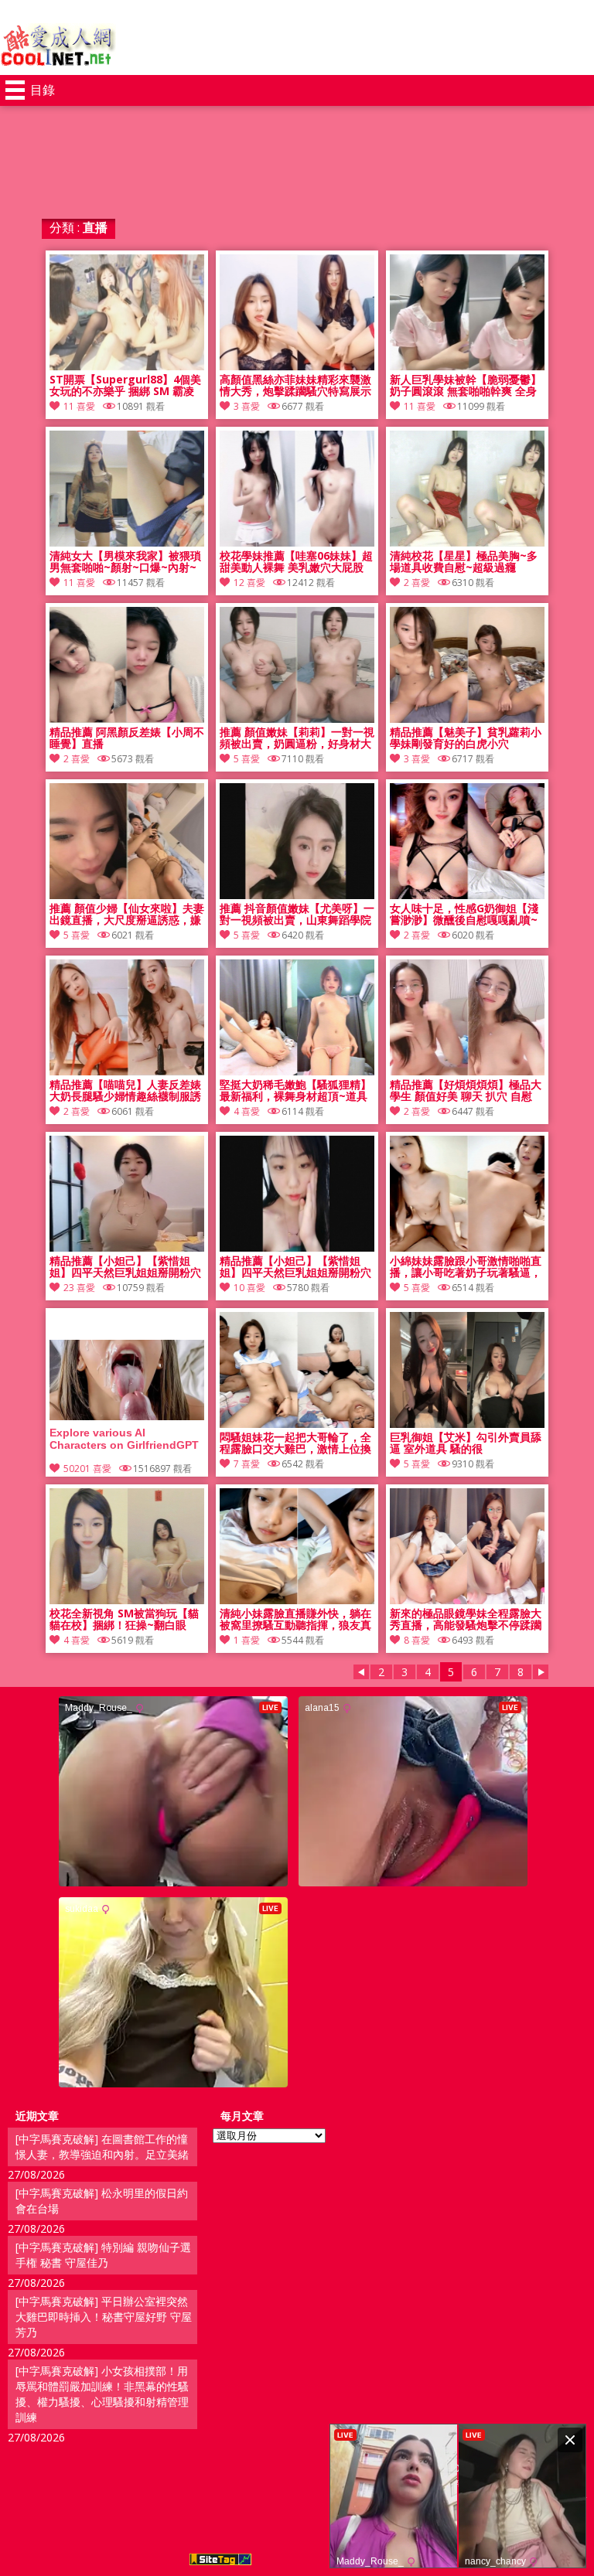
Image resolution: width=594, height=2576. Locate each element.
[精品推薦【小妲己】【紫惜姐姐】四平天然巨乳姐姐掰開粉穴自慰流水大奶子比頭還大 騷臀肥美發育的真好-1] (297, 1247)
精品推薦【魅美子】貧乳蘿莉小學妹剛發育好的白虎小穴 (466, 738)
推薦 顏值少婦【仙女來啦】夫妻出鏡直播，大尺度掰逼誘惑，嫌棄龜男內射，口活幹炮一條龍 (127, 915)
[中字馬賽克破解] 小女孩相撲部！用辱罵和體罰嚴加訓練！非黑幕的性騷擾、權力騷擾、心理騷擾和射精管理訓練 (102, 2394)
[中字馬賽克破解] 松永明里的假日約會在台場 (102, 2201)
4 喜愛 (247, 1111)
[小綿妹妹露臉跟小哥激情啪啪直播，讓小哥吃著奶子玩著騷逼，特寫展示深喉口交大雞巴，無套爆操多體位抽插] (467, 1247)
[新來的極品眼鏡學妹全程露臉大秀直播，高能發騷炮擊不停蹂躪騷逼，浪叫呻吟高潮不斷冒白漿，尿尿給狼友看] (467, 1600)
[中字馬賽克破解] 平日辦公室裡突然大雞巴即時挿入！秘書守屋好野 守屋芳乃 (104, 2317)
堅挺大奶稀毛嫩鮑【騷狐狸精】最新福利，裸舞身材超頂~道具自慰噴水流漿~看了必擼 (295, 1091)
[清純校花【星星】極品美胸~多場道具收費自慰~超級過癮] (467, 542)
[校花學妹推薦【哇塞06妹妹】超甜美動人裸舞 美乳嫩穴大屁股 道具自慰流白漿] (297, 542)
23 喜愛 (79, 1288)
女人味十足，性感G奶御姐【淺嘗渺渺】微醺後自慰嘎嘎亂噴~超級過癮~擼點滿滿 (464, 915)
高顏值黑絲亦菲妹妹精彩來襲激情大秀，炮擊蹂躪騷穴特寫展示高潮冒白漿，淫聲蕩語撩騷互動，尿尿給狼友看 (295, 386)
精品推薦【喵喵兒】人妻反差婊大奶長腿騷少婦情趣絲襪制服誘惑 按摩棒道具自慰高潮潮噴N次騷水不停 (126, 1091)
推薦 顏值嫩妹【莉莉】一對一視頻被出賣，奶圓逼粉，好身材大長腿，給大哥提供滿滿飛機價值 (297, 738)
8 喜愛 (417, 1640)
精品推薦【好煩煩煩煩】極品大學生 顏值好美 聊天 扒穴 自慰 (466, 1091)
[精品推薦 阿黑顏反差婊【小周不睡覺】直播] (127, 719)
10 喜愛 (249, 1288)
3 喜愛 (247, 406)
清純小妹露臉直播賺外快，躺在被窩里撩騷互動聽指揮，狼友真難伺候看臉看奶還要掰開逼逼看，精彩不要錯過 (295, 1620)
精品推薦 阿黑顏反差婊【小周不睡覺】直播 (127, 738)
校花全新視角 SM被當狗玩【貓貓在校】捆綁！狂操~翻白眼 (124, 1620)
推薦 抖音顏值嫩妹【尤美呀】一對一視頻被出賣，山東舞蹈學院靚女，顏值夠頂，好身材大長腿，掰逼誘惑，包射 (297, 915)
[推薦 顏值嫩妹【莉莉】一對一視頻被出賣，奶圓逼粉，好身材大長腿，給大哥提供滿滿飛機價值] (297, 719)
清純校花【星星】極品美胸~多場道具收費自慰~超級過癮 (464, 562)
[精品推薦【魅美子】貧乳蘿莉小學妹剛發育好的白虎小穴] (467, 719)
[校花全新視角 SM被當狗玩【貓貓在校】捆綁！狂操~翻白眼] (127, 1600)
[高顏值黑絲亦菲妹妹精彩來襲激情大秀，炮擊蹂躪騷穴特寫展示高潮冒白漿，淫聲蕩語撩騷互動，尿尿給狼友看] (297, 366)
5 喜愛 (247, 759)
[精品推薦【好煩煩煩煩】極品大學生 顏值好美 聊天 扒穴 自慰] (467, 1071)
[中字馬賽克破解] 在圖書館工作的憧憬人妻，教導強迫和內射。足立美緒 (102, 2147)
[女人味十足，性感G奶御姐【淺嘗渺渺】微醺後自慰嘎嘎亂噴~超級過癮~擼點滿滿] (467, 895)
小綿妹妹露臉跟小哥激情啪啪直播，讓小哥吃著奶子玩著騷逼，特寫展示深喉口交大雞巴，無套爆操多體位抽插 (466, 1267)
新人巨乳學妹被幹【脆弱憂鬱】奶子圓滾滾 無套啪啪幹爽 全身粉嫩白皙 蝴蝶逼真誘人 (466, 386)
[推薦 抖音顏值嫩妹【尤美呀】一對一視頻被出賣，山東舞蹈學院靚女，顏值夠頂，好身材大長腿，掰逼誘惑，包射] (297, 895)
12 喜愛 (249, 583)
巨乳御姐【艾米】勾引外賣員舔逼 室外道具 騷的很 (466, 1443)
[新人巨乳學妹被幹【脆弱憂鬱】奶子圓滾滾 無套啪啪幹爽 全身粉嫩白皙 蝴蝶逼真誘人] (467, 366)
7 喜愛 (247, 1464)
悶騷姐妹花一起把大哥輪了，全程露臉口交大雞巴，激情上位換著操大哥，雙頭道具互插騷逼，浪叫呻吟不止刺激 (295, 1443)
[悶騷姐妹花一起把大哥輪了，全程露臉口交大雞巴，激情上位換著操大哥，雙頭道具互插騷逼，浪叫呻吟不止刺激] (297, 1424)
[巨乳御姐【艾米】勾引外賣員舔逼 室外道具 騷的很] (467, 1424)
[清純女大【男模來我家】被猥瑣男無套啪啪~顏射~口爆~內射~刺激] (127, 542)
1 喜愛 (247, 1640)
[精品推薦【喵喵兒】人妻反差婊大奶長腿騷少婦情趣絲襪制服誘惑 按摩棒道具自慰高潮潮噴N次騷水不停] (127, 1071)
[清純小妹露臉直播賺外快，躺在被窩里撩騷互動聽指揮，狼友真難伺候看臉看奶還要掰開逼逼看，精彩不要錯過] (297, 1600)
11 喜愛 (79, 406)
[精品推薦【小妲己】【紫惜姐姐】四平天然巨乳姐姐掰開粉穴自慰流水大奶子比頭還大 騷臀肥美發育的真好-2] (127, 1247)
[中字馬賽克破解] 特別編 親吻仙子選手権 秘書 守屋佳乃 (103, 2255)
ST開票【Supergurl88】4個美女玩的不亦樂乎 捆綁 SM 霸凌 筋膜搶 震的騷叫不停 (125, 386)
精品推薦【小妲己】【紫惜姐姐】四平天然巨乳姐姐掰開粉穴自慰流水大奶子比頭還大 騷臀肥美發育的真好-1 (297, 1267)
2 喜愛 (417, 583)
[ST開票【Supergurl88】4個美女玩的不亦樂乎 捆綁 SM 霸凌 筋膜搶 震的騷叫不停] (127, 366)
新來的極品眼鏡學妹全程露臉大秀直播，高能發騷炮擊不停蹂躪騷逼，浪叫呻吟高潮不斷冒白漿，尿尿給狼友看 (466, 1620)
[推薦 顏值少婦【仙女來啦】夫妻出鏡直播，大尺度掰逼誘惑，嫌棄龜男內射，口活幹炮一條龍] (127, 895)
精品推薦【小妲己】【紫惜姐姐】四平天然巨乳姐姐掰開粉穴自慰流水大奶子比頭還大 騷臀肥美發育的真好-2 (127, 1267)
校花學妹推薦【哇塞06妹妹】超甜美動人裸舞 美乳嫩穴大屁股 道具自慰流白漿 (296, 562)
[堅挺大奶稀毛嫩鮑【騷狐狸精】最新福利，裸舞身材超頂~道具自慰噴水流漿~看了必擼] (297, 1071)
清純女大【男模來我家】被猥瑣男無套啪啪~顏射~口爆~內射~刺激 (125, 562)
